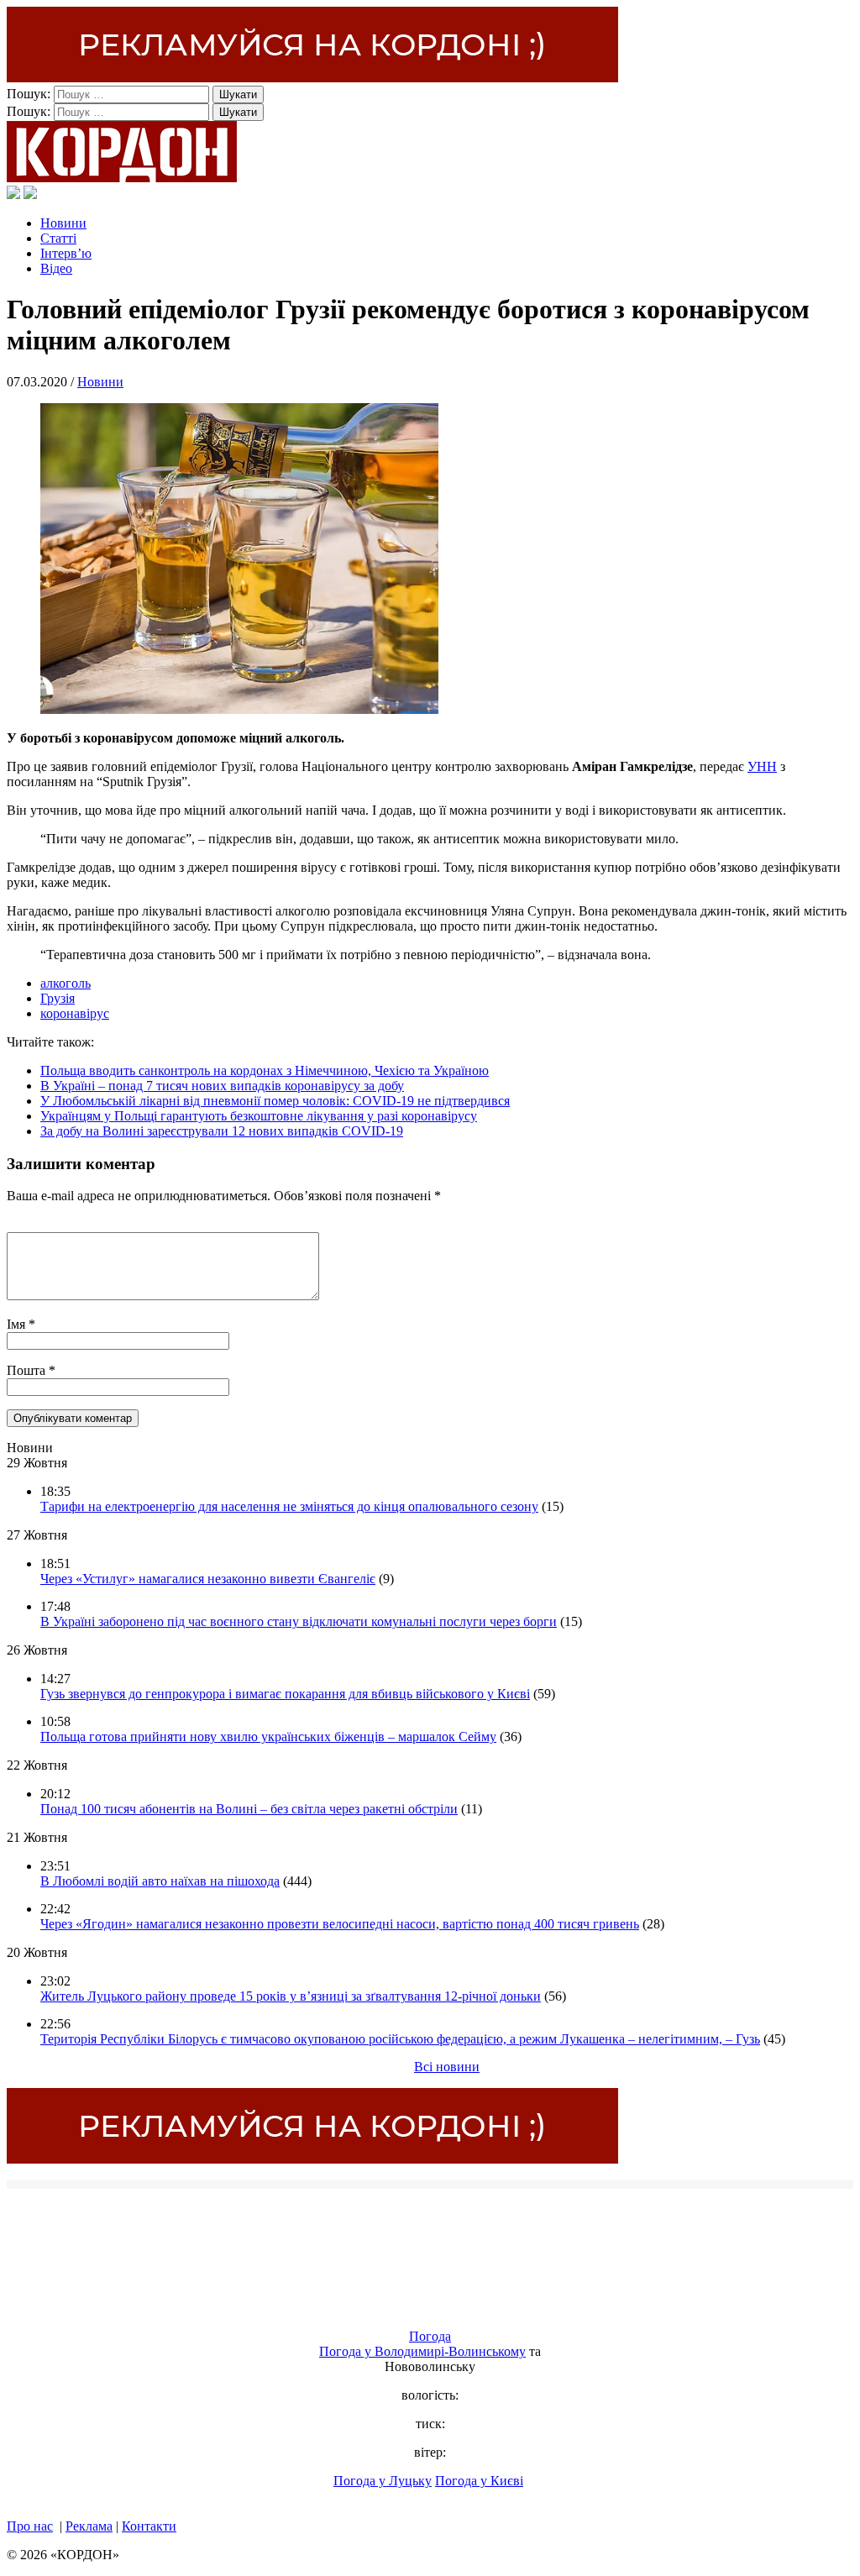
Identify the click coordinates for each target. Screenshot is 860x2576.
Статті (58, 238)
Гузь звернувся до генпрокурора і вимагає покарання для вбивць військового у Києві (285, 1694)
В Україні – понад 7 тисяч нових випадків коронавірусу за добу (222, 1086)
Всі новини (447, 2067)
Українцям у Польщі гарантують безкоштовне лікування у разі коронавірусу (259, 1116)
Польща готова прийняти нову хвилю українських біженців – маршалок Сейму (268, 1737)
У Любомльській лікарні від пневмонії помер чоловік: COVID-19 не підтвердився (275, 1101)
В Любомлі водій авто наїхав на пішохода (160, 1881)
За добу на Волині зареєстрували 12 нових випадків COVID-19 (222, 1131)
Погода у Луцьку (383, 2481)
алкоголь (66, 983)
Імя (18, 1324)
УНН (762, 766)
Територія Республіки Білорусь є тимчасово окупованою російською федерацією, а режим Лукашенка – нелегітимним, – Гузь (400, 2039)
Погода (430, 2336)
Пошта (28, 1370)
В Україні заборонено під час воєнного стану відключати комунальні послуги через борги (299, 1621)
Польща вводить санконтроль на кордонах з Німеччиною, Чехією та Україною (265, 1070)
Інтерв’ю (66, 253)
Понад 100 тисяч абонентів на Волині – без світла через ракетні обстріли (249, 1809)
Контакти (149, 2526)
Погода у (422, 2351)
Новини (63, 223)
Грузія (58, 998)
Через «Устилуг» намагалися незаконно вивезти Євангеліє (208, 1579)
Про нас (30, 2526)
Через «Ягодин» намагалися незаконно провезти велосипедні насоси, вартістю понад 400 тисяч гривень (340, 1924)
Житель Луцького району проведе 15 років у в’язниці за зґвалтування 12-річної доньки (291, 1996)
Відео (56, 268)
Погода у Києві (479, 2481)
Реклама (89, 2526)
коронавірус (75, 1013)
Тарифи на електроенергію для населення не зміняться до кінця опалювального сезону (289, 1506)
